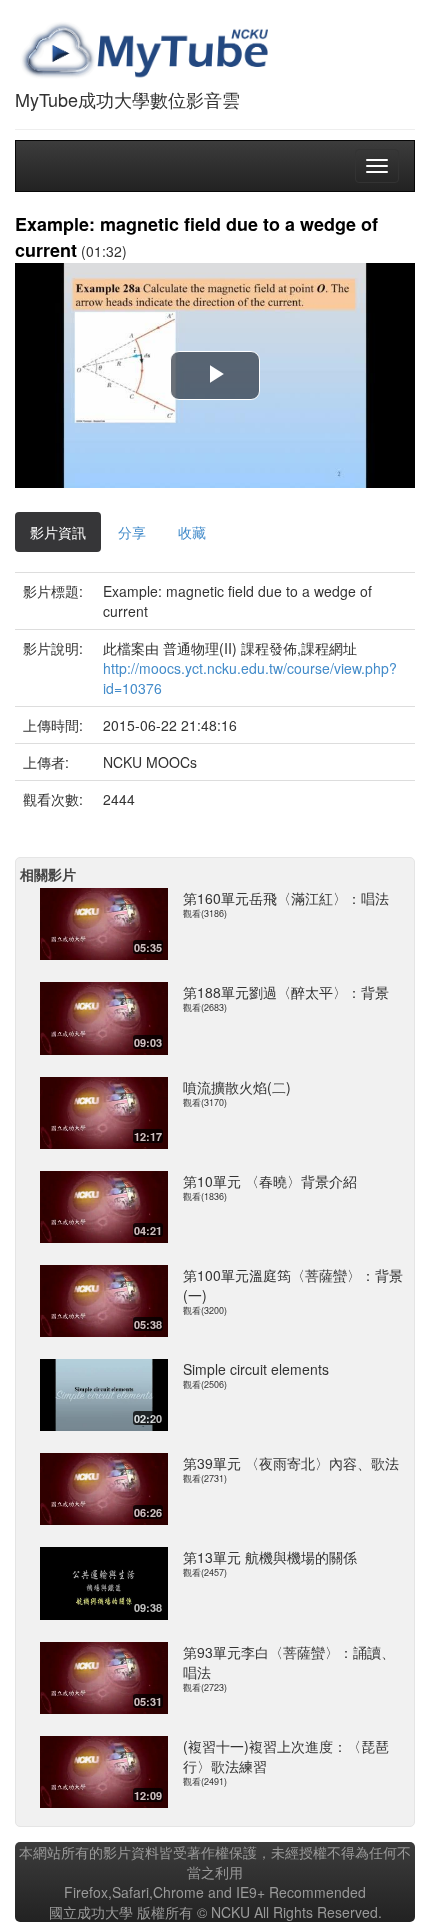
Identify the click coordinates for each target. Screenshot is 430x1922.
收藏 (192, 532)
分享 (132, 532)
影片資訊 (58, 532)
